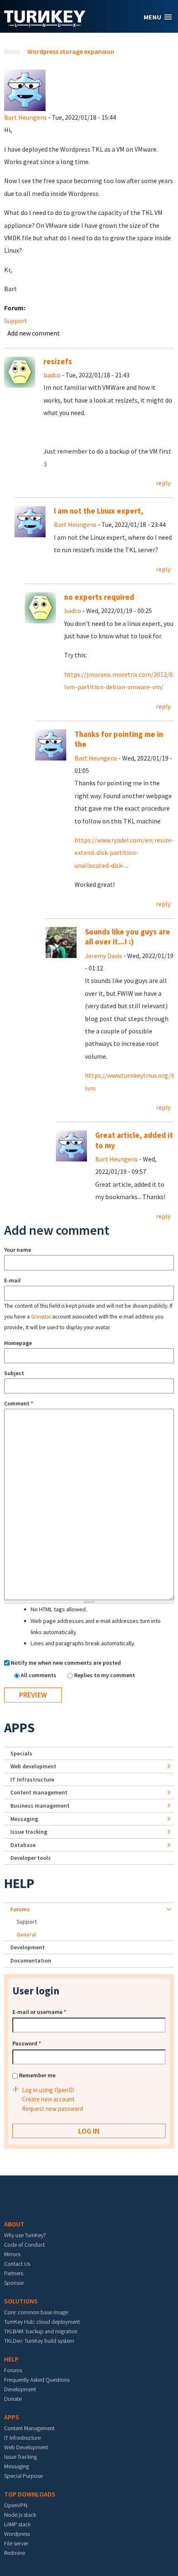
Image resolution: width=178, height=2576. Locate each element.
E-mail (12, 1280)
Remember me (37, 2075)
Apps (19, 1728)
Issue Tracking (20, 2457)
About (14, 2224)
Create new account (48, 2099)
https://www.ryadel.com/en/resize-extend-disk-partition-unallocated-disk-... (124, 853)
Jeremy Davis (103, 956)
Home (12, 51)
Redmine (14, 2553)
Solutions (21, 2301)
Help (19, 1883)
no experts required (99, 597)
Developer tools (31, 1858)
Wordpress (17, 2534)
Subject (14, 1373)
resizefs (58, 361)
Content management (39, 1792)
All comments (39, 1675)
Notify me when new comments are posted (66, 1663)
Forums (20, 1909)
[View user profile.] (25, 89)
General (26, 1934)
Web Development (26, 2447)
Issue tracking (29, 1832)
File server (16, 2543)
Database (23, 1845)
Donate (13, 2399)
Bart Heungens (25, 117)
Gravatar (41, 1317)
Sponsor (14, 2283)
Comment (19, 1403)
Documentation (31, 1960)
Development (28, 1947)
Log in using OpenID (48, 2090)
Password (27, 2043)
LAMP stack (17, 2524)
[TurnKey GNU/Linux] (45, 24)
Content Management (29, 2428)
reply (163, 483)
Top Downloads (30, 2494)
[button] (158, 17)
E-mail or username (39, 2012)
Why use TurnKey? (25, 2235)
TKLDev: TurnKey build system (39, 2341)
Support (16, 321)
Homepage (18, 1343)
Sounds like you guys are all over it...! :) (127, 937)
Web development (33, 1766)
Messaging (24, 1819)
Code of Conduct (24, 2245)
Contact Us (17, 2264)
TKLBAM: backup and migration (41, 2331)
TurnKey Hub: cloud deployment (42, 2322)
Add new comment (34, 333)
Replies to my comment (105, 1675)
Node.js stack (20, 2515)
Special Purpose (23, 2476)
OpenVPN (16, 2505)
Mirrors (12, 2254)
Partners (14, 2273)
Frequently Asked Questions (37, 2380)
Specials (21, 1753)
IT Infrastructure (32, 1779)
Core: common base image (36, 2312)
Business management (40, 1806)
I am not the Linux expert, (99, 511)
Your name (18, 1250)
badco (52, 375)
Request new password (53, 2109)
